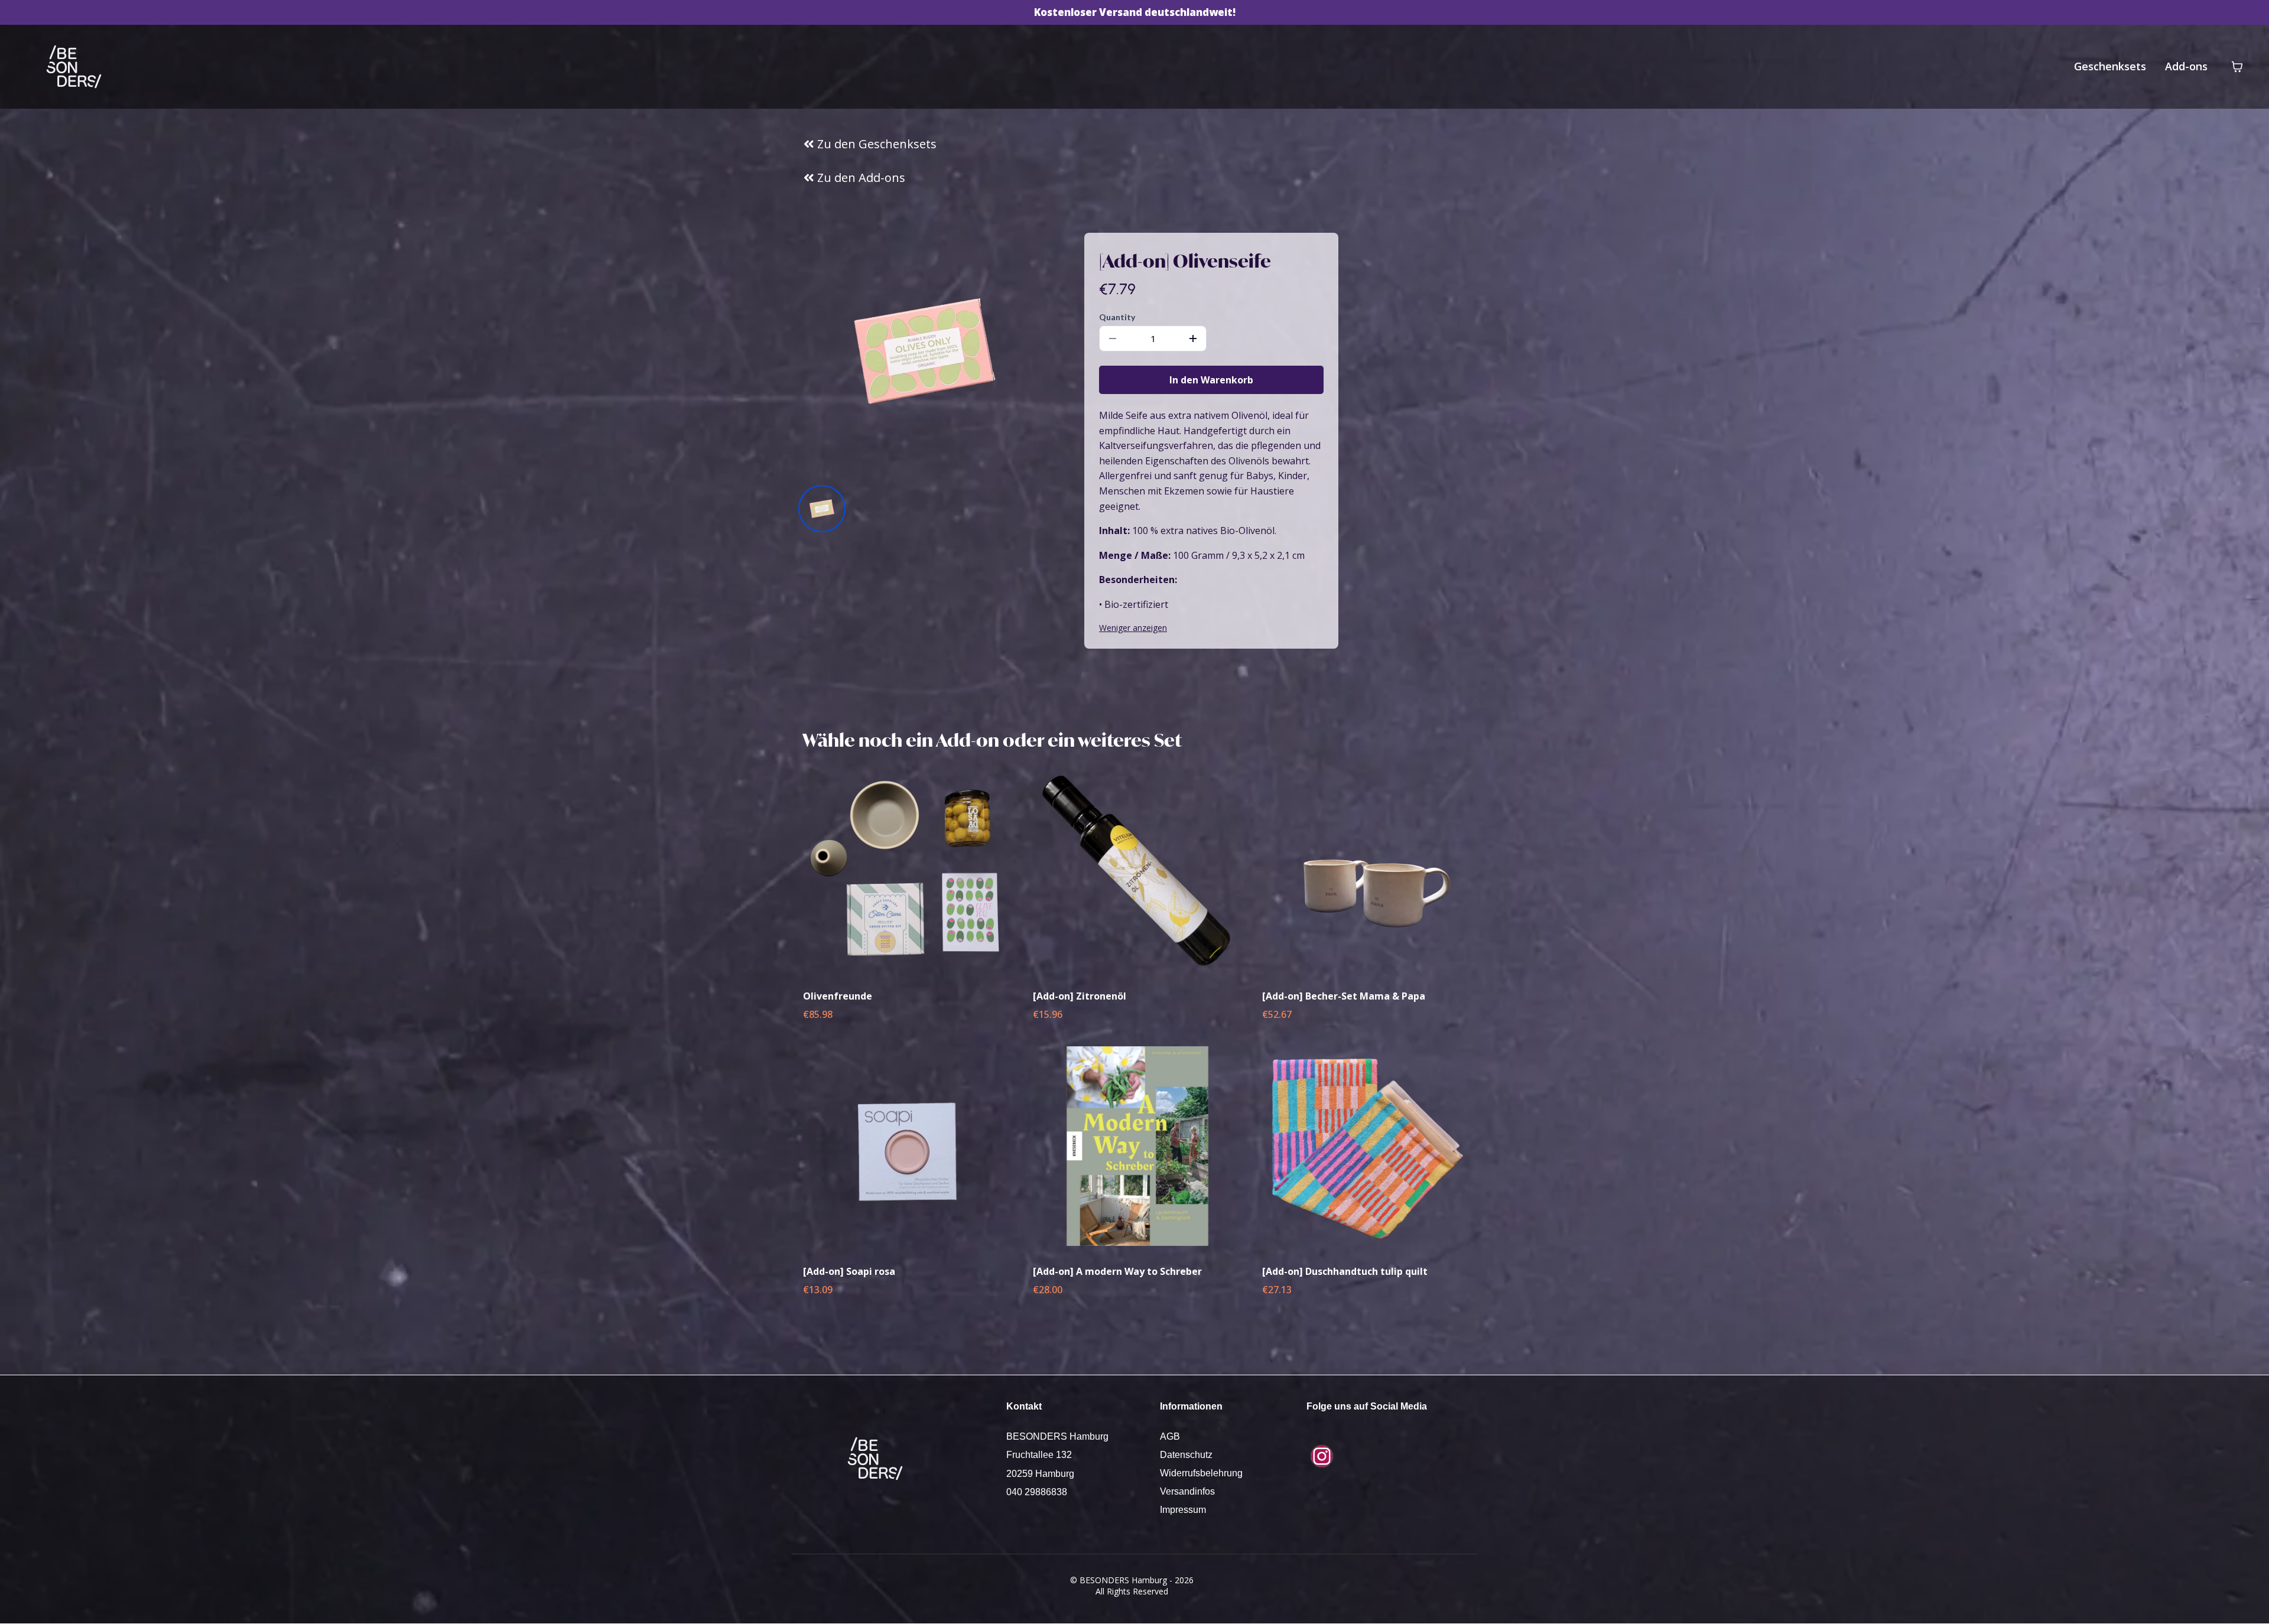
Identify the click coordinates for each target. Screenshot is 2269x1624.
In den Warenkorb (1211, 380)
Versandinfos (1187, 1491)
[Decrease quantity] (1113, 339)
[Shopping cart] (2237, 67)
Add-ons (2186, 66)
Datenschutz (1186, 1455)
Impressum (1183, 1510)
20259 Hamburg (1040, 1474)
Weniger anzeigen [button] (1133, 628)
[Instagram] (1322, 1456)
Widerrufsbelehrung (1201, 1473)
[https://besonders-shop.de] (74, 67)
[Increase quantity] (1193, 339)
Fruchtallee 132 (1039, 1455)
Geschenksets (2110, 66)
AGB (1170, 1436)
